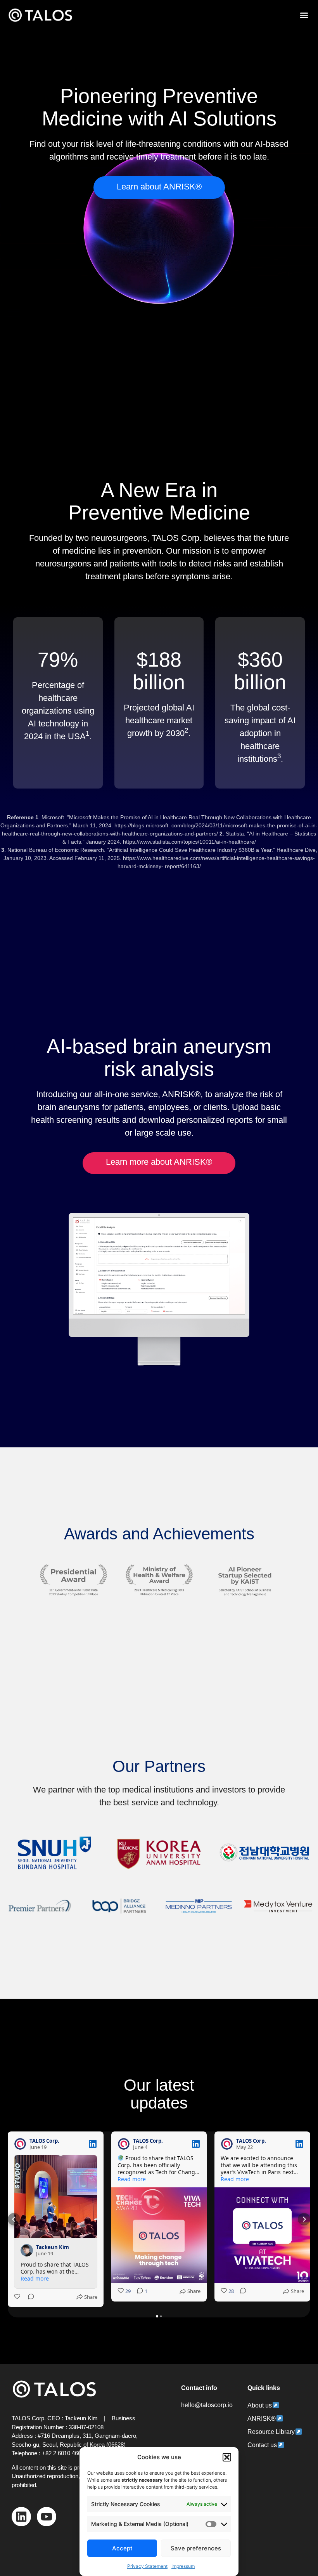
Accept (122, 2548)
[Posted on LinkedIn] (93, 2144)
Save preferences (196, 2548)
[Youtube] (47, 2517)
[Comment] (29, 2297)
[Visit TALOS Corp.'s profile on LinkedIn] (20, 2144)
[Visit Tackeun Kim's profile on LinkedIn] (27, 2250)
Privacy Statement (147, 2566)
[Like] (18, 2297)
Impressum (183, 2566)
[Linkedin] (21, 2517)
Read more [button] (35, 2279)
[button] (227, 2457)
